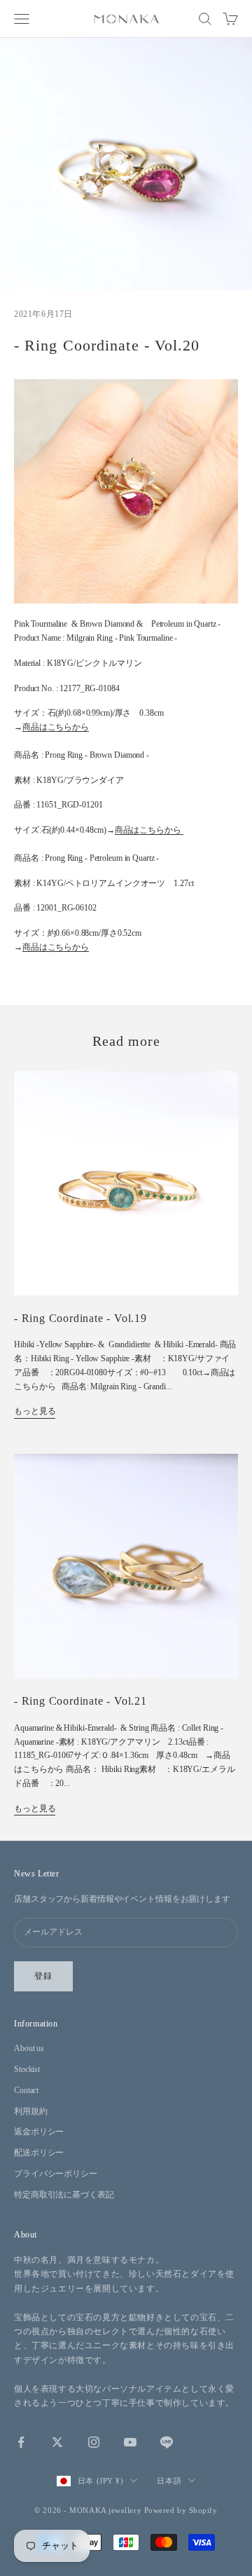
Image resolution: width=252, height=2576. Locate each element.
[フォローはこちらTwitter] (57, 2442)
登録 (43, 1976)
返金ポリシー (39, 2132)
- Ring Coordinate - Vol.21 (80, 1701)
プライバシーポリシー (56, 2174)
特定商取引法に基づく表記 (64, 2195)
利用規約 (31, 2111)
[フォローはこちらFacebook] (21, 2442)
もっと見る (35, 1411)
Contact (26, 2090)
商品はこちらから (56, 727)
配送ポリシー (39, 2153)
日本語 (169, 2481)
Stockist (27, 2069)
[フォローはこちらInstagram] (94, 2442)
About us (29, 2048)
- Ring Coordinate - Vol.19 (80, 1318)
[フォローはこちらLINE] (167, 2442)
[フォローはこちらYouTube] (130, 2442)
